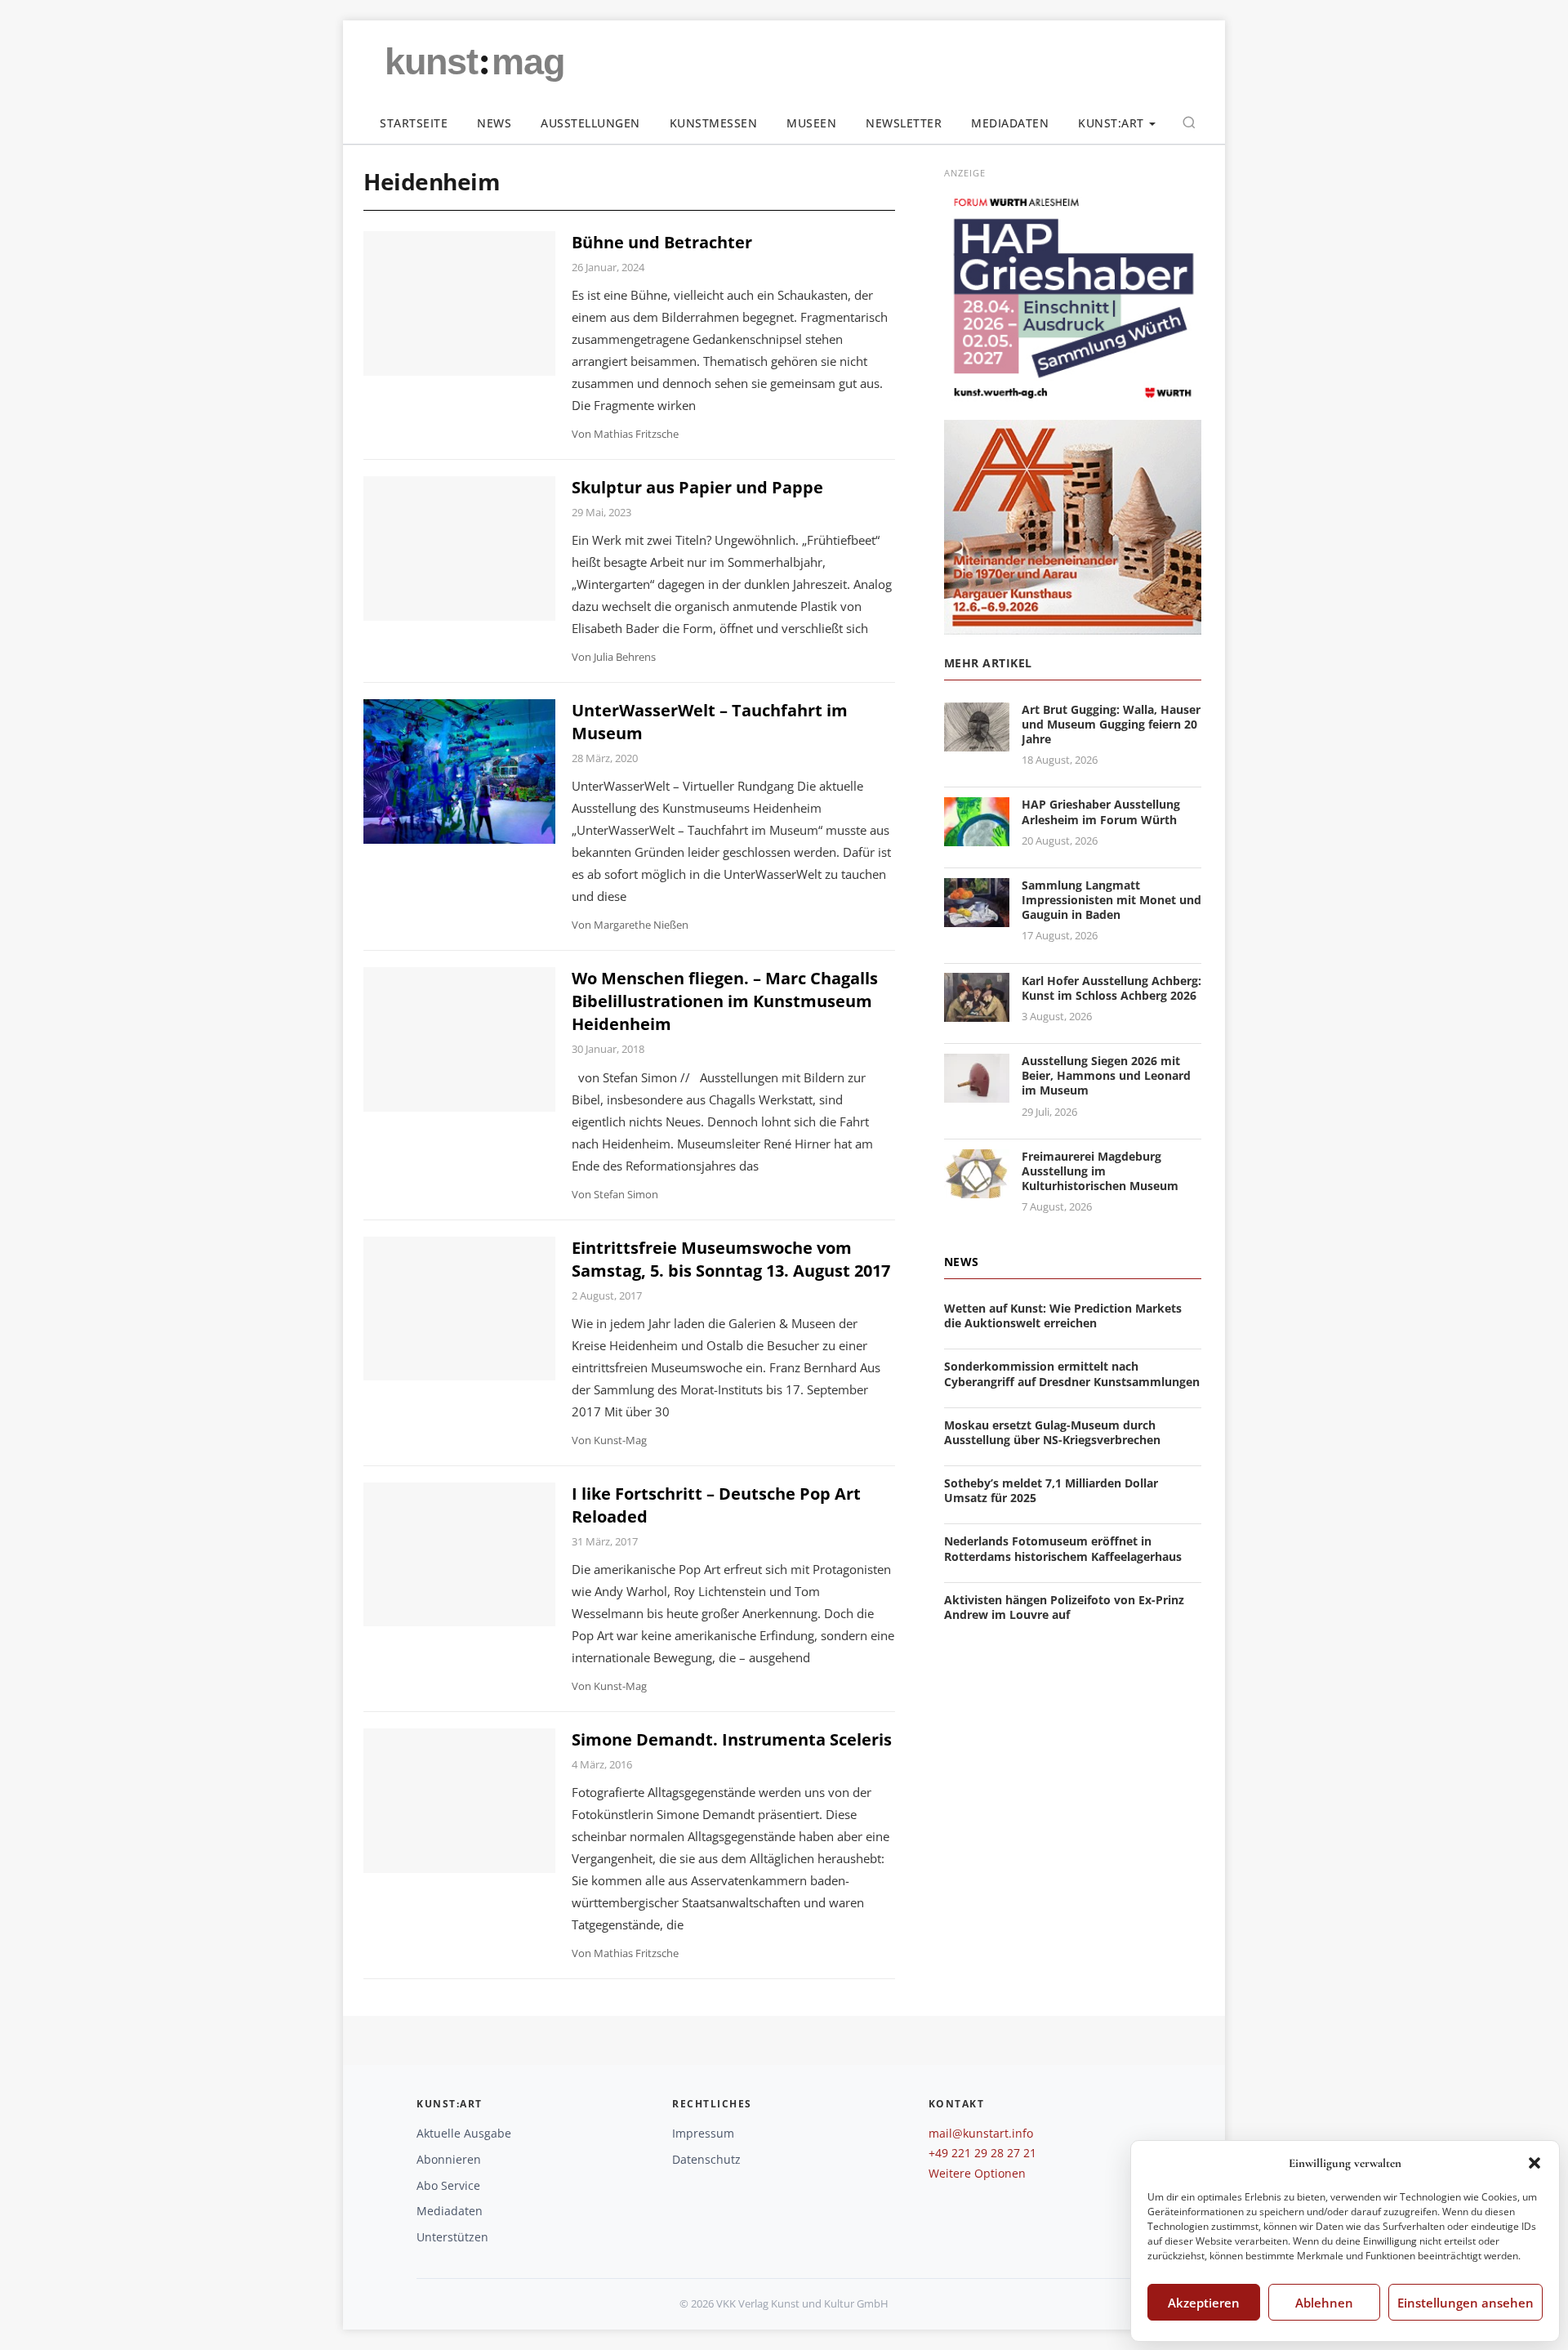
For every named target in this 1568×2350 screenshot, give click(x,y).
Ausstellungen (590, 123)
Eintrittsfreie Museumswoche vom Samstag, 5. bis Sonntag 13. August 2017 (731, 1259)
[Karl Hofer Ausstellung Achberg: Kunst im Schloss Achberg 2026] (977, 1012)
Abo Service (448, 2185)
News (494, 123)
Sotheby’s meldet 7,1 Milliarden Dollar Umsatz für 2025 (1051, 1490)
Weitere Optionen (977, 2173)
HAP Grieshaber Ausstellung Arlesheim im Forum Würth (1101, 812)
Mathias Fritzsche (636, 434)
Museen (811, 123)
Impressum (703, 2133)
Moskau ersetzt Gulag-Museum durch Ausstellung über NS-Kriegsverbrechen (1052, 1432)
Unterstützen (452, 2237)
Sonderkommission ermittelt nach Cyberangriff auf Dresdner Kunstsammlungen (1072, 1373)
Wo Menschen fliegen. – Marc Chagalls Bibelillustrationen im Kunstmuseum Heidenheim (725, 1001)
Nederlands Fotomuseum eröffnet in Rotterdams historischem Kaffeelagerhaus (1063, 1548)
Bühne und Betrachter (662, 242)
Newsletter (904, 123)
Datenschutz (706, 2159)
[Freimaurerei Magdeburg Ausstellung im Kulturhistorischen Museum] (977, 1188)
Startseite (414, 123)
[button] (1535, 2163)
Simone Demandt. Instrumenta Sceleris (732, 1739)
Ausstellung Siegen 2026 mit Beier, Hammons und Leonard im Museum (1106, 1075)
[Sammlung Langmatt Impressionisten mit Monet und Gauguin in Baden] (977, 917)
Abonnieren (449, 2159)
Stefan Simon (626, 1194)
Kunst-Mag (620, 1440)
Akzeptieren (1204, 2303)
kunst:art (1111, 123)
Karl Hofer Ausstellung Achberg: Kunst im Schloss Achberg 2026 (1111, 987)
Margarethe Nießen (641, 925)
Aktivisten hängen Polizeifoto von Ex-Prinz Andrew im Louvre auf (1064, 1607)
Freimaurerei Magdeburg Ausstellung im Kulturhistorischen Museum (1100, 1171)
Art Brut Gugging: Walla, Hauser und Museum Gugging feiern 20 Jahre (1111, 724)
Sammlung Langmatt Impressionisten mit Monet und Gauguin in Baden (1111, 900)
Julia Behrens (625, 657)
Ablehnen (1324, 2303)
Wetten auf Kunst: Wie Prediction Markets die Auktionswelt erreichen (1063, 1315)
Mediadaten (1010, 123)
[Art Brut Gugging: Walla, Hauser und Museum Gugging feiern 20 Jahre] (977, 741)
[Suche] (1189, 123)
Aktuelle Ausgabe (464, 2133)
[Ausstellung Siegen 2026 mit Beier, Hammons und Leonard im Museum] (977, 1093)
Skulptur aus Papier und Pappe (697, 487)
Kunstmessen (714, 123)
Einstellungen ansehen (1466, 2303)
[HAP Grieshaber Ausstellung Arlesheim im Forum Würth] (977, 837)
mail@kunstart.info (981, 2133)
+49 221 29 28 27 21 (982, 2153)
